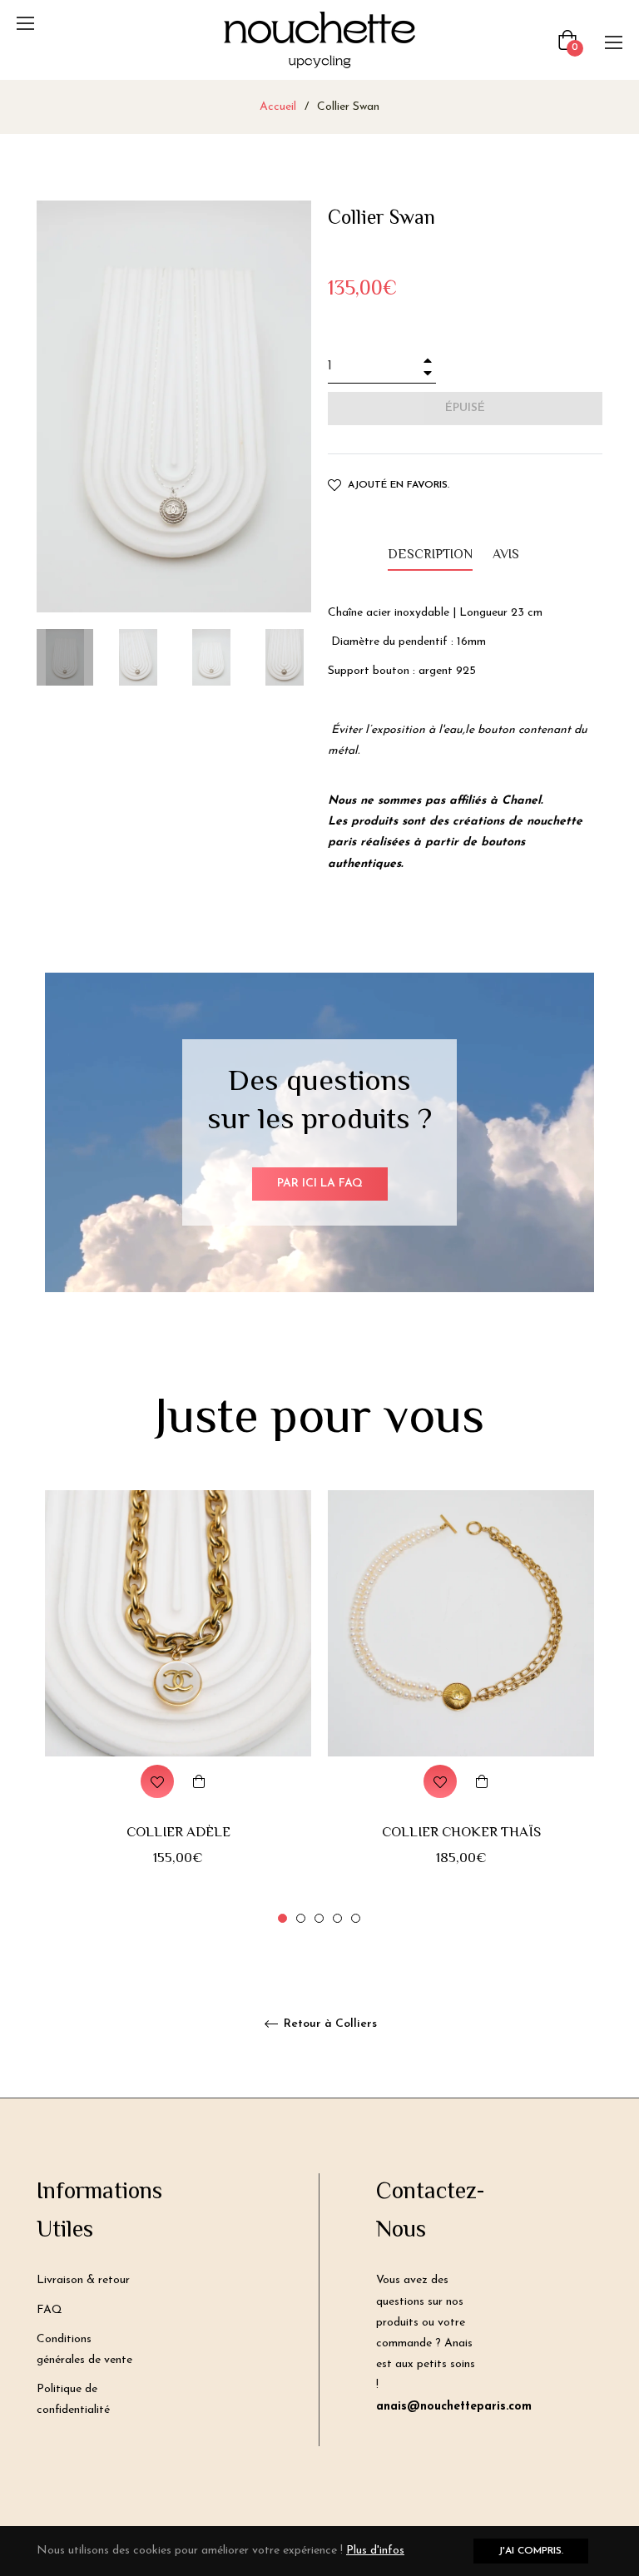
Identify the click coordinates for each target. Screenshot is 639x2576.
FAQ (50, 2310)
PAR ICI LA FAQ (320, 1184)
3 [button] (319, 1918)
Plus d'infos (375, 2551)
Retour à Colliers (329, 2024)
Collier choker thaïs (461, 1833)
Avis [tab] (508, 555)
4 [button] (337, 1918)
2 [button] (301, 1918)
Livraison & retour (83, 2280)
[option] (178, 1708)
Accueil (278, 107)
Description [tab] (430, 555)
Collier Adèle (178, 1833)
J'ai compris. (531, 2551)
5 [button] (356, 1918)
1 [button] (282, 1918)
